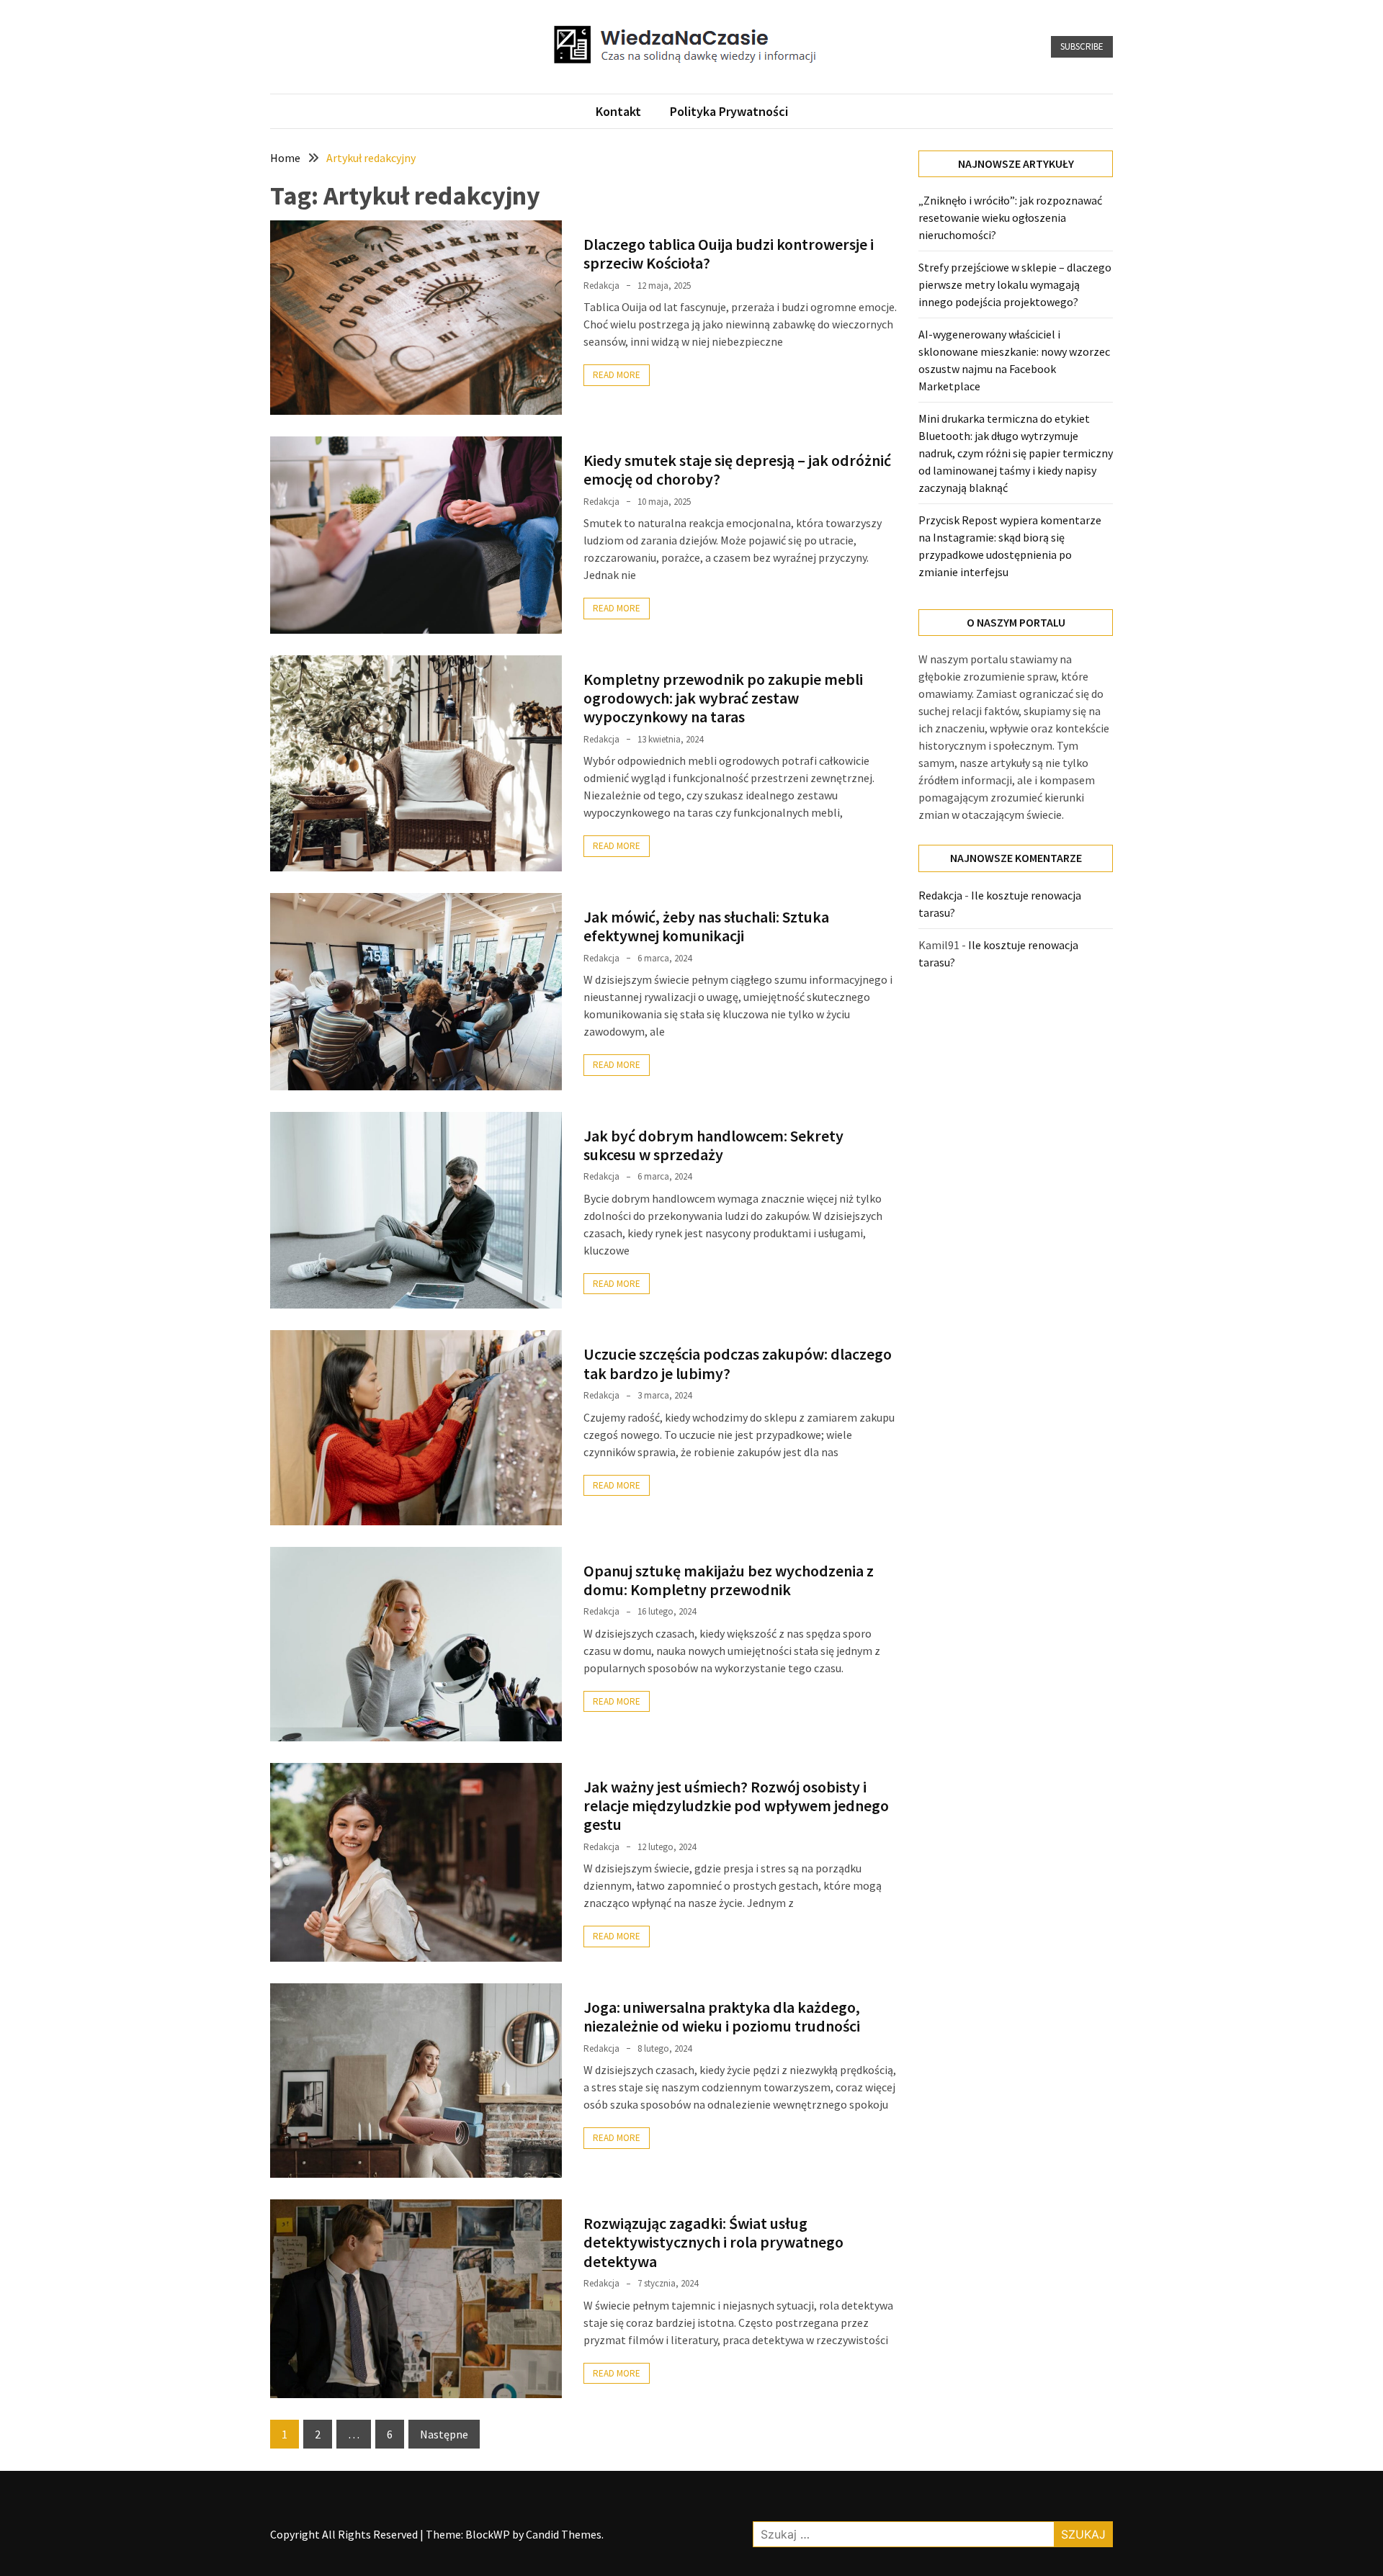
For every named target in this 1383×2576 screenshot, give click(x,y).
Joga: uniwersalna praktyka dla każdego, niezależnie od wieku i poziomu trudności (722, 2016)
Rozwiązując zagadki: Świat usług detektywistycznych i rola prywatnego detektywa (713, 2242)
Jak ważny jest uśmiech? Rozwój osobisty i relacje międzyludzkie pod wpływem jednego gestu (736, 1806)
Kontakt (618, 111)
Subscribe (1082, 46)
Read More (617, 375)
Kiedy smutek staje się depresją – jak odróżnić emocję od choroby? (737, 470)
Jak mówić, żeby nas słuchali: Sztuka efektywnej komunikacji (706, 926)
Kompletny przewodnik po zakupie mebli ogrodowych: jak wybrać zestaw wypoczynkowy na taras (723, 698)
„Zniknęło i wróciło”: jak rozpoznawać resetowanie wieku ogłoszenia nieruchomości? (1010, 217)
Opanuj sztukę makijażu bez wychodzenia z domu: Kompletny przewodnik (729, 1580)
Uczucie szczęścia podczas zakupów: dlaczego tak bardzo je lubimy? (738, 1363)
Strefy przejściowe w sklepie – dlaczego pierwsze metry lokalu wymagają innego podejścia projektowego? (1015, 284)
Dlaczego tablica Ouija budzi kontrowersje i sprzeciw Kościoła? (729, 253)
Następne (444, 2434)
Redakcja (601, 286)
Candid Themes (564, 2534)
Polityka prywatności (729, 111)
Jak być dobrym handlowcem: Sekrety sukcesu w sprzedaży (713, 1145)
